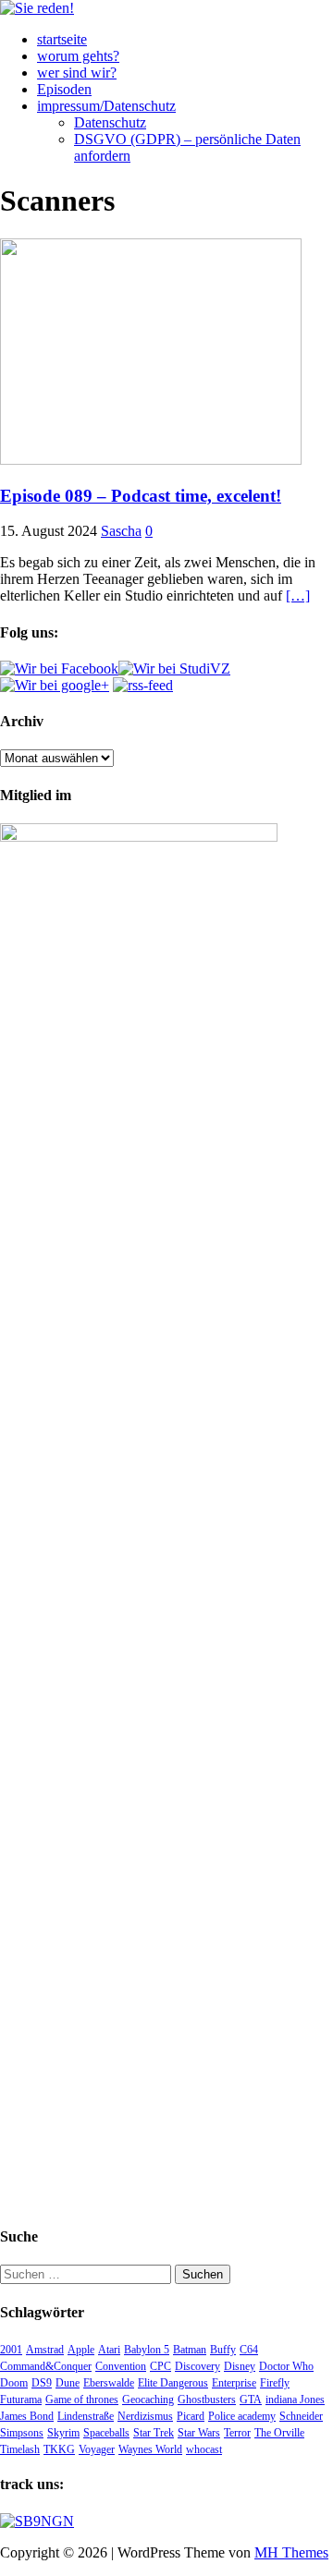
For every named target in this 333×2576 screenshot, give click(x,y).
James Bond (27, 2416)
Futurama (21, 2400)
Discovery (197, 2366)
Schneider (301, 2416)
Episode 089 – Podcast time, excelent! (141, 496)
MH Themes (291, 2552)
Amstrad (45, 2350)
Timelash (20, 2449)
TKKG (59, 2449)
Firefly (275, 2383)
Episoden (64, 89)
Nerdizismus (145, 2416)
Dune (68, 2383)
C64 (249, 2350)
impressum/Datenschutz (106, 106)
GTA (251, 2400)
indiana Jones (295, 2400)
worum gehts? (78, 56)
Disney (240, 2366)
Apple (81, 2350)
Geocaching (148, 2400)
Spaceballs (106, 2433)
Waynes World (150, 2449)
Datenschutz (110, 122)
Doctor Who (286, 2366)
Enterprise (234, 2383)
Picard (191, 2416)
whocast (204, 2449)
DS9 (42, 2383)
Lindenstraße (86, 2416)
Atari (109, 2350)
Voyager (97, 2449)
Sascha (121, 531)
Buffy (223, 2350)
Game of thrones (82, 2400)
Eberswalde (109, 2383)
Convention (121, 2366)
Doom (14, 2383)
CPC (160, 2366)
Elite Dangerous (173, 2383)
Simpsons (22, 2433)
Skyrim (63, 2433)
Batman (190, 2350)
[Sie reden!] (37, 8)
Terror (237, 2433)
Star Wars (199, 2433)
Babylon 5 (147, 2350)
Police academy (242, 2416)
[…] (298, 595)
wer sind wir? (77, 73)
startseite (62, 39)
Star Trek (154, 2433)
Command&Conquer (46, 2366)
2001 (11, 2350)
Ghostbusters (207, 2400)
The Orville (279, 2433)
